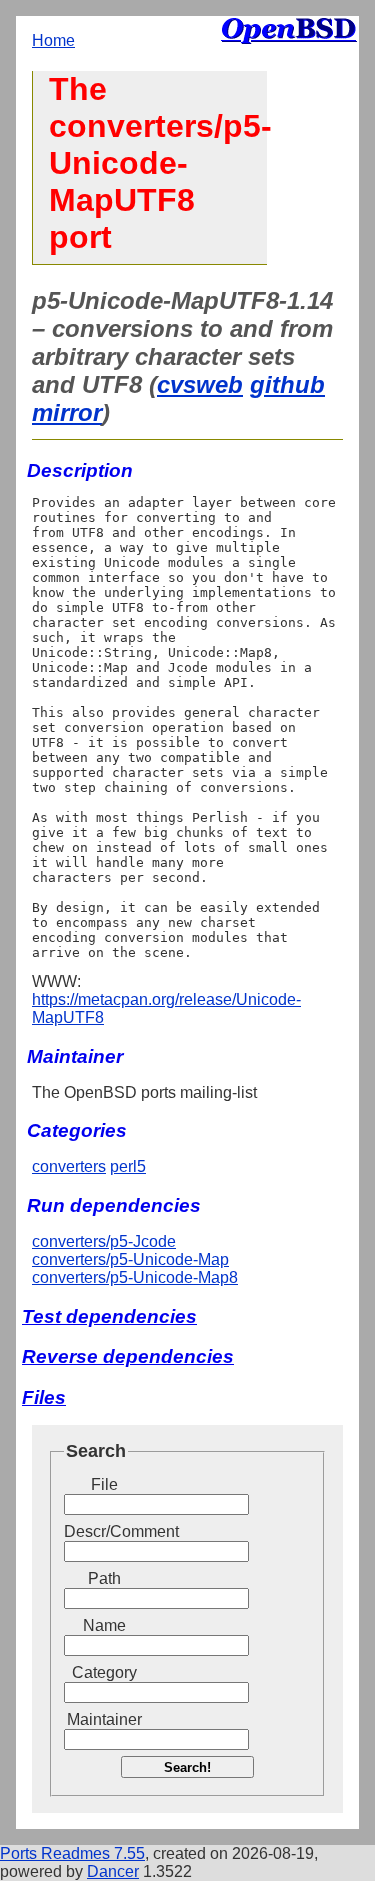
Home (53, 40)
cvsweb (200, 384)
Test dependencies (109, 1316)
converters (69, 1166)
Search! (187, 1767)
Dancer (113, 1871)
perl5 (128, 1166)
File (104, 1484)
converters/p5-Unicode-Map (130, 1259)
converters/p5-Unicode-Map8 (135, 1277)
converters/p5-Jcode (104, 1241)
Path (104, 1578)
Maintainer (104, 1719)
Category (104, 1672)
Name (104, 1625)
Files (44, 1397)
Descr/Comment (104, 1531)
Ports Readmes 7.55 (72, 1853)
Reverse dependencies (128, 1356)
